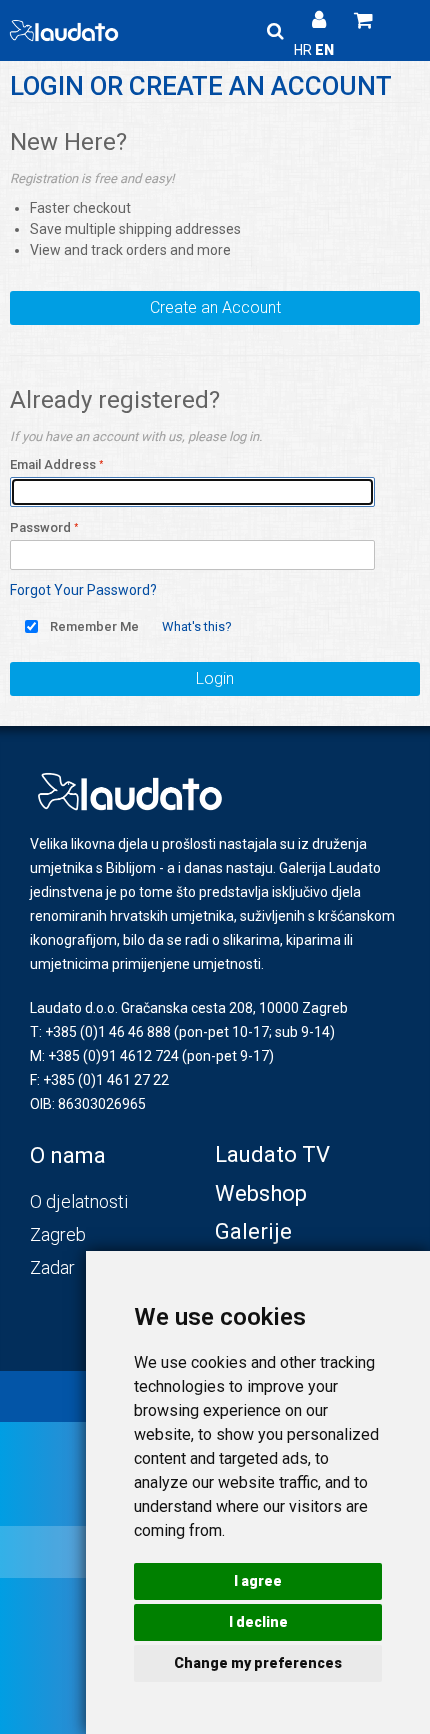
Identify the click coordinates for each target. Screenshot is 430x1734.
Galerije (253, 1231)
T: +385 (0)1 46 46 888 (100, 1032)
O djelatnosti (79, 1201)
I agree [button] (258, 1581)
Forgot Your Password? (83, 590)
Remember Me (94, 626)
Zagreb (58, 1234)
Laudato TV (272, 1154)
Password (40, 527)
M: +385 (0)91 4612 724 (104, 1056)
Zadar (52, 1267)
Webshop (261, 1193)
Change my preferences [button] (258, 1663)
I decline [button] (258, 1622)
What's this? (197, 626)
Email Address (53, 464)
